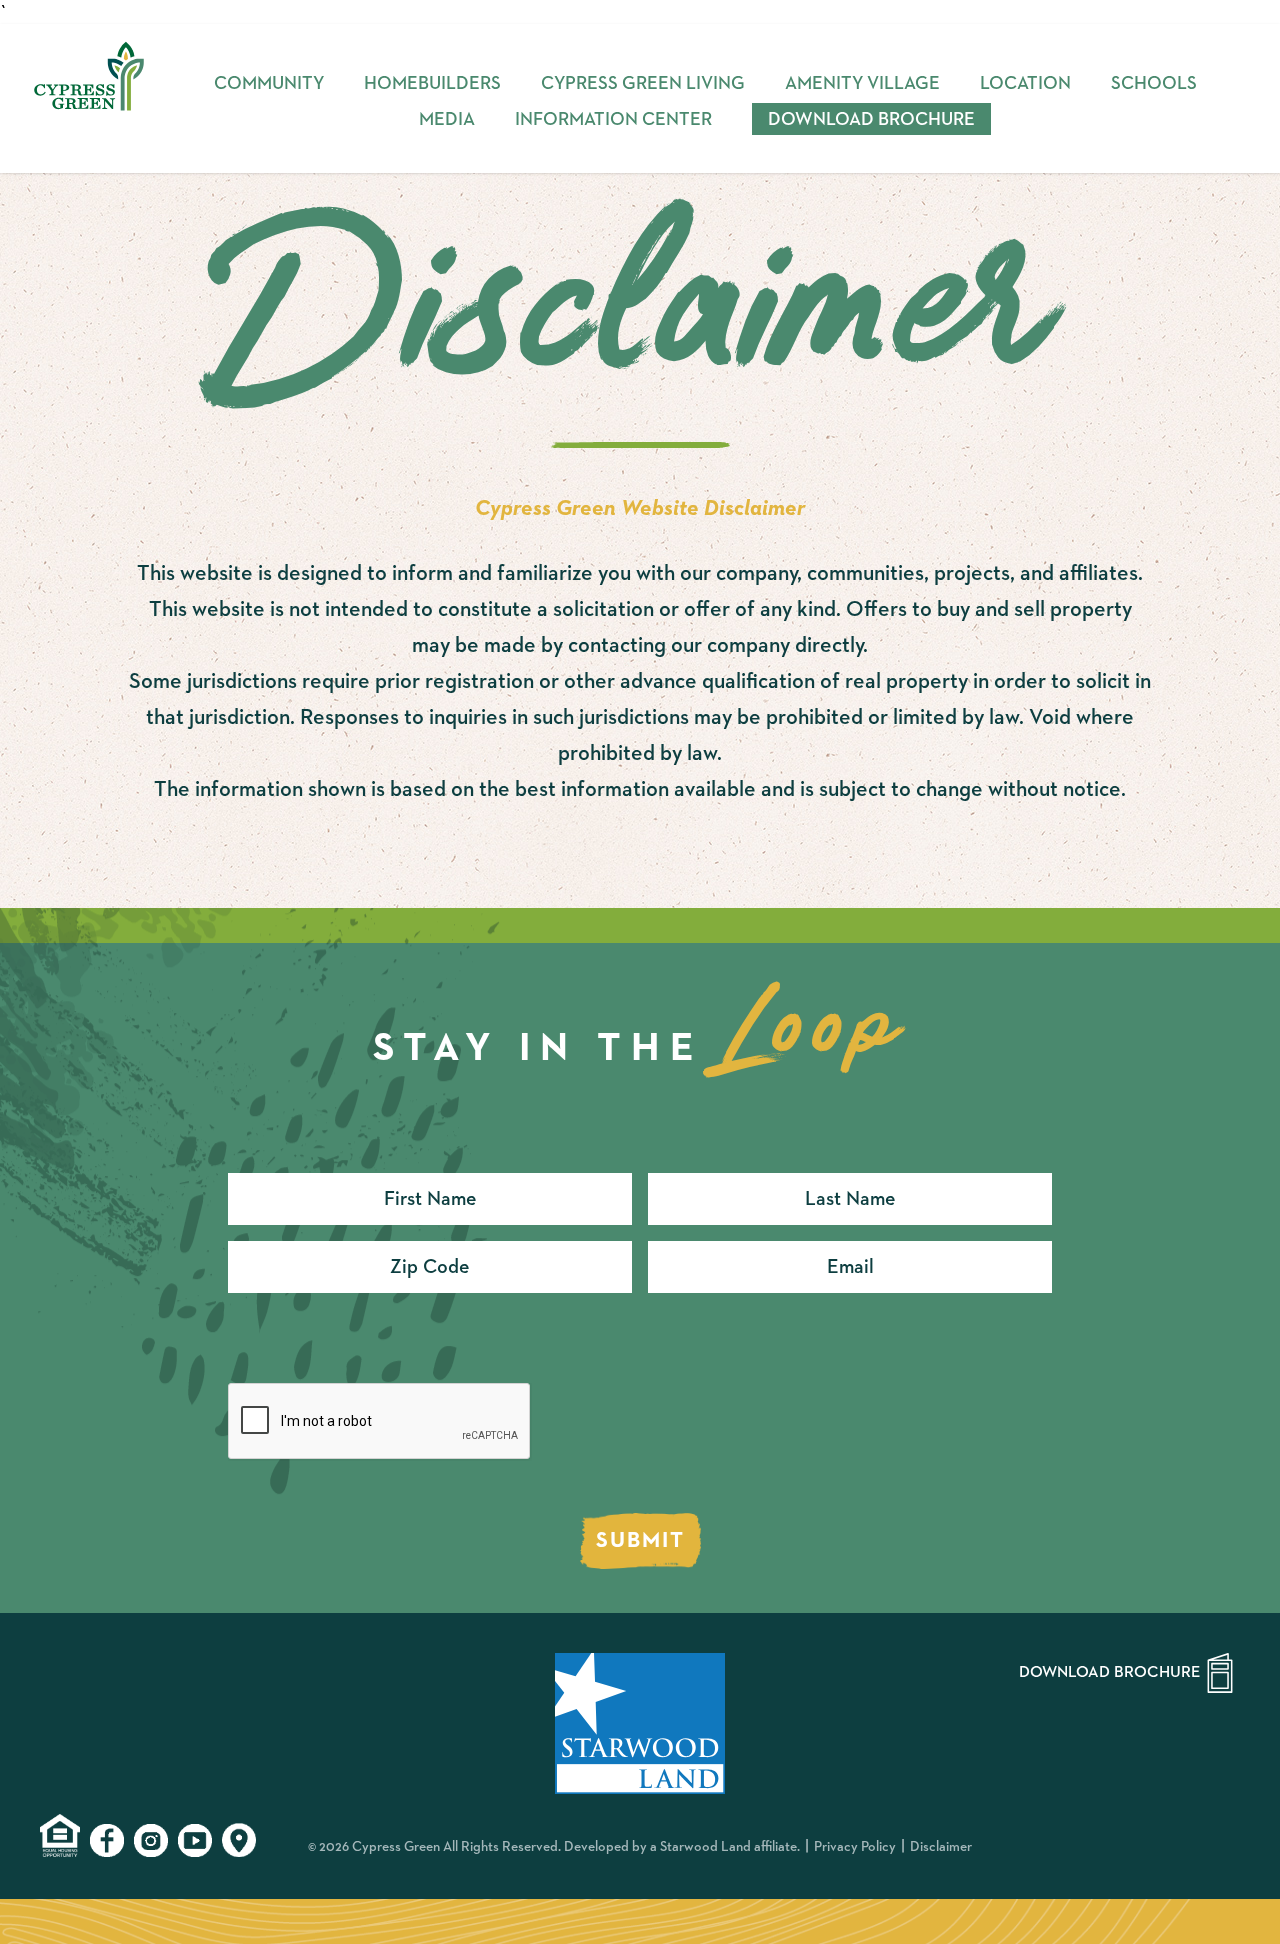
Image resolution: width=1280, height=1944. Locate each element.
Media (447, 120)
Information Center (613, 120)
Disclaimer (941, 1847)
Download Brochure (871, 120)
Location (1025, 84)
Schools (1154, 84)
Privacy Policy (855, 1847)
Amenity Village (862, 84)
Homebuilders (432, 84)
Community (269, 84)
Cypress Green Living (643, 84)
